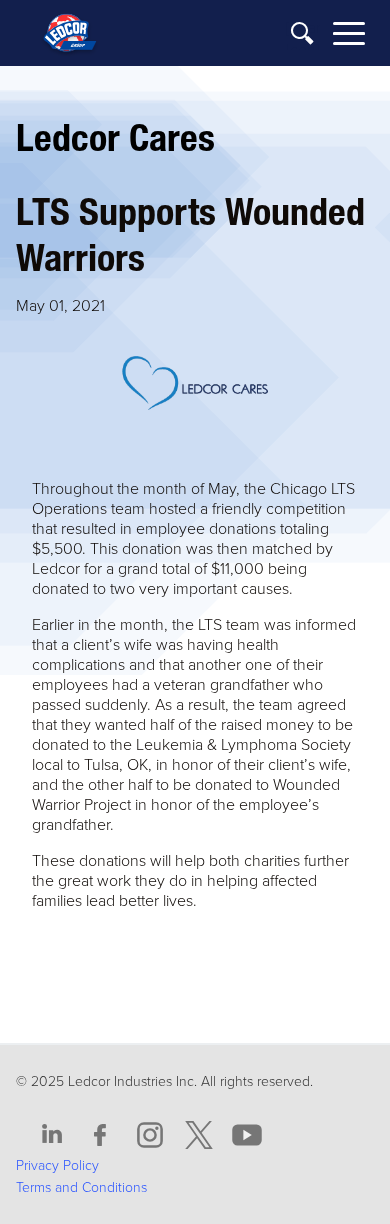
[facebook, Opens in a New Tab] (101, 1135)
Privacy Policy (57, 1165)
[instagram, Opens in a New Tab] (150, 1135)
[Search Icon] (303, 34)
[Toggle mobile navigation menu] (349, 36)
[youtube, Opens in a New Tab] (247, 1135)
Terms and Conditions (81, 1187)
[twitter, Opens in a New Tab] (199, 1135)
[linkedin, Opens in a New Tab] (52, 1135)
